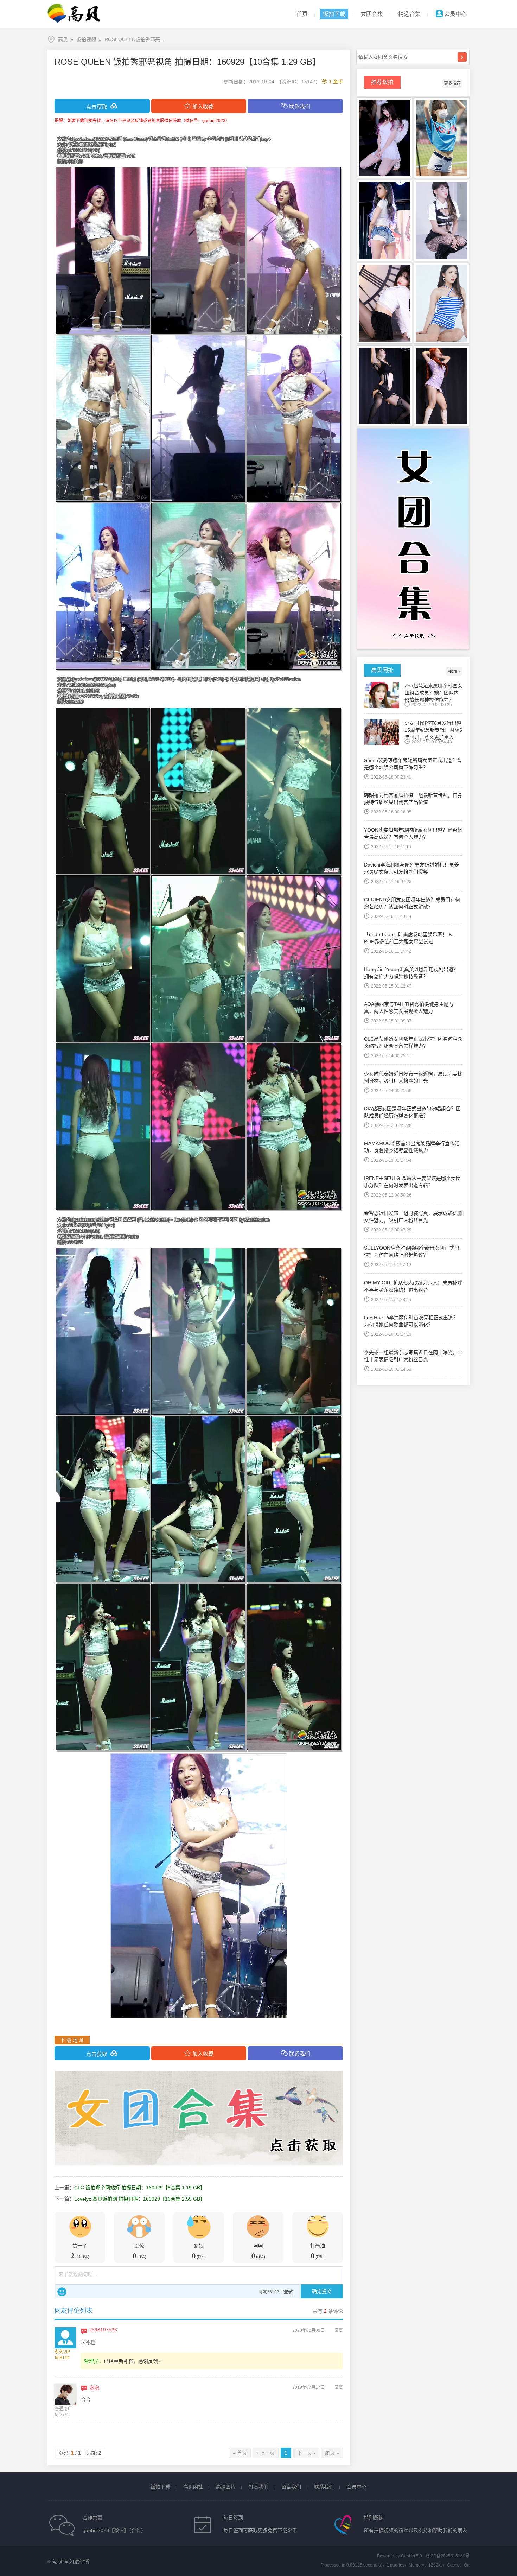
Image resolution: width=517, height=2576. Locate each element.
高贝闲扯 (193, 2487)
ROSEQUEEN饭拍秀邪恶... (134, 39)
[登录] (288, 2292)
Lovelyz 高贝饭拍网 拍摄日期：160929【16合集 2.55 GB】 (140, 2199)
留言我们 (291, 2487)
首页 (302, 14)
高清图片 (226, 2487)
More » (454, 671)
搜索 (462, 57)
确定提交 (322, 2291)
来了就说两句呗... (78, 2274)
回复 (339, 2330)
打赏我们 (258, 2487)
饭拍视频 (86, 39)
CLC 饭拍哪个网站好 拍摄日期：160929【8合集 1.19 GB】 (140, 2188)
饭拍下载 (334, 14)
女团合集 (372, 14)
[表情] (62, 2292)
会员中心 (455, 14)
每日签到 (233, 2518)
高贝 (63, 39)
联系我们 (324, 2487)
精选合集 (409, 14)
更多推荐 (452, 83)
